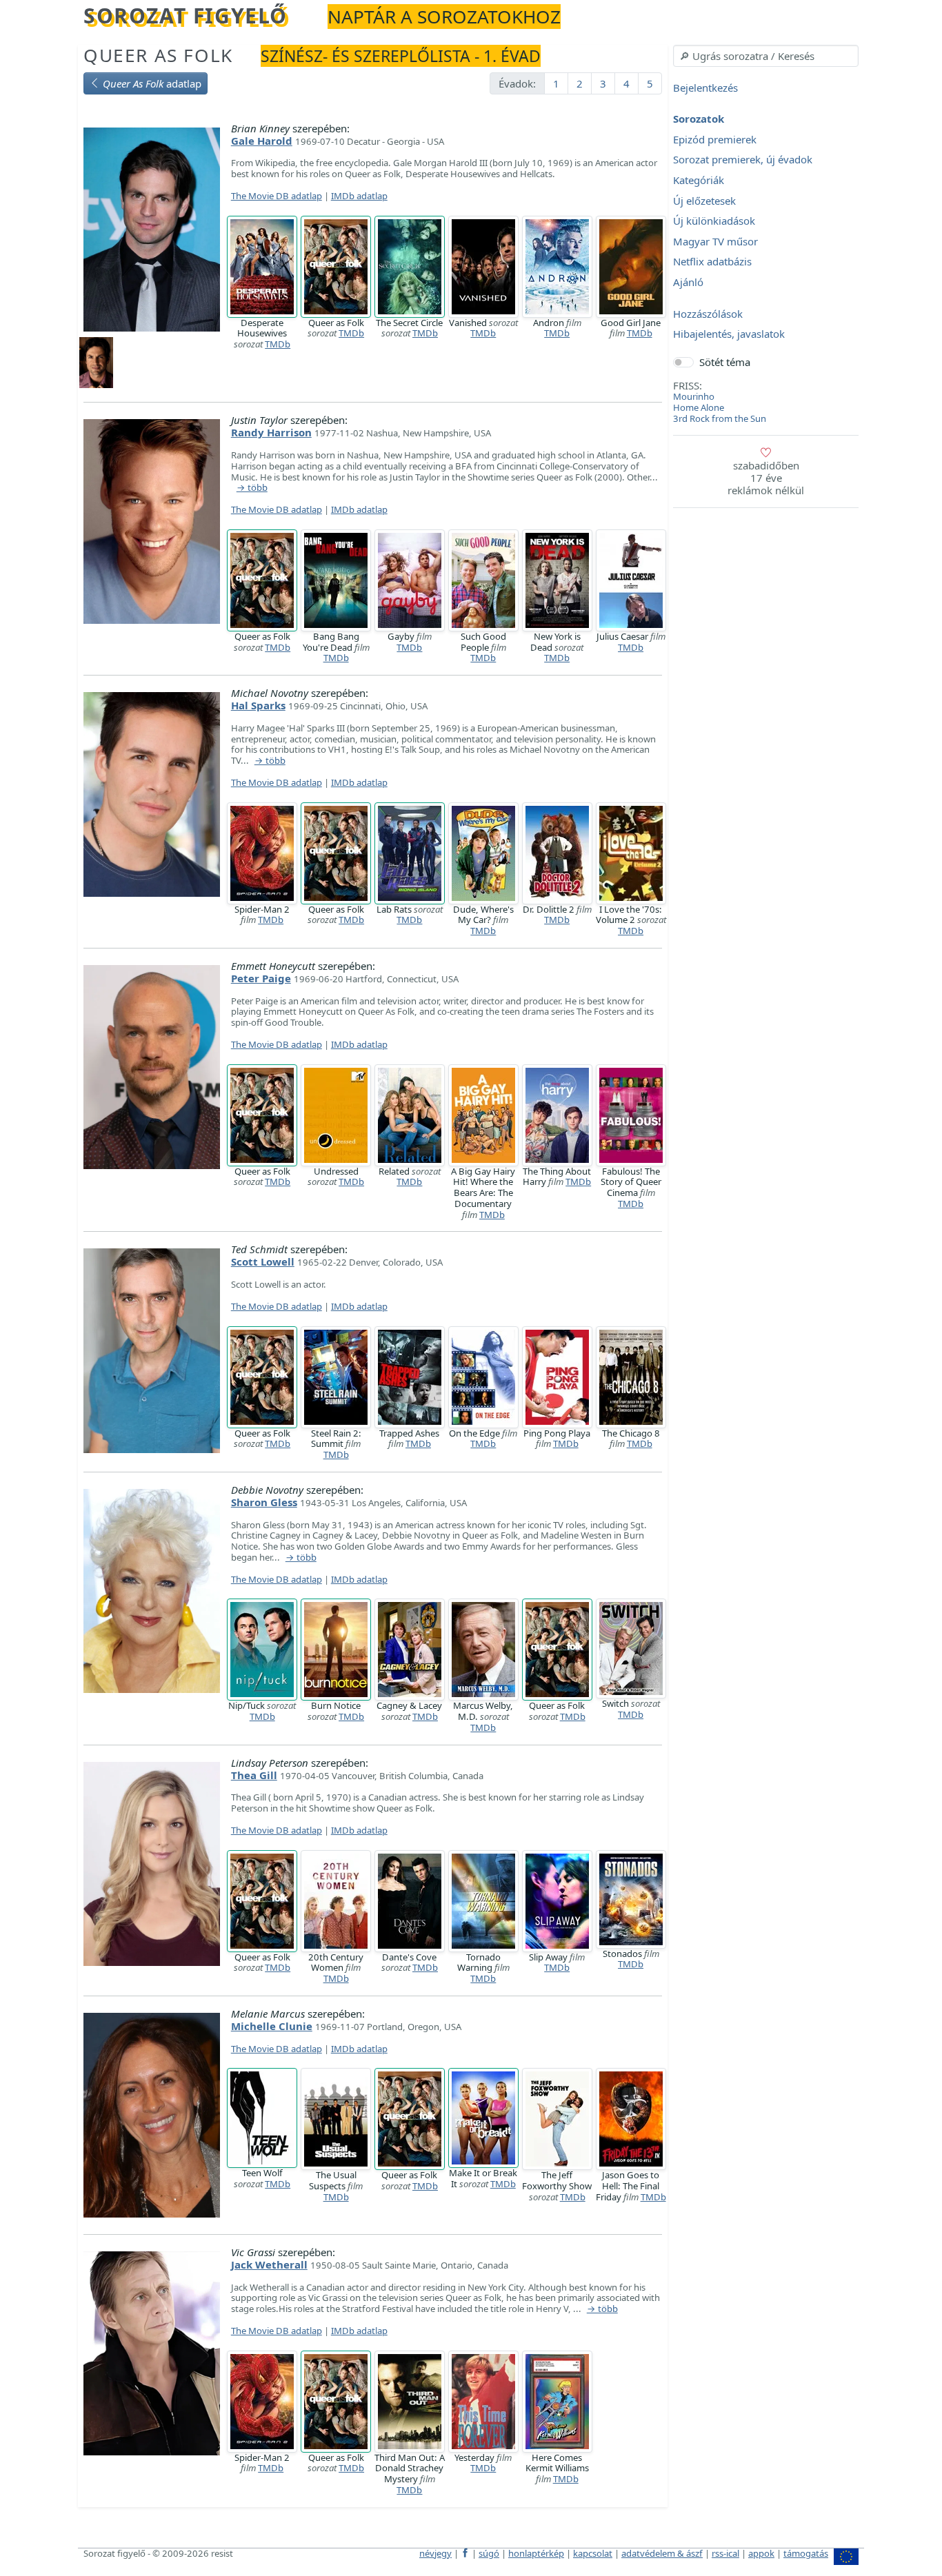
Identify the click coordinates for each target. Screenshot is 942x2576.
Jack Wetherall (269, 2264)
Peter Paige (261, 978)
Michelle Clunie (272, 2026)
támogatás (806, 2553)
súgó (489, 2553)
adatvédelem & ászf (662, 2553)
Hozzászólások (708, 314)
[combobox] (766, 56)
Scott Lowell (263, 1261)
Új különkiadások (714, 221)
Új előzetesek (704, 201)
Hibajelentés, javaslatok (729, 334)
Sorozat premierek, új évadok (743, 160)
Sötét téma (725, 362)
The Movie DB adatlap (277, 196)
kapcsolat (593, 2553)
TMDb (278, 344)
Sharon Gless (264, 1502)
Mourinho (694, 396)
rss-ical (725, 2553)
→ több (252, 488)
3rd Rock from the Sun (720, 418)
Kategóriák (699, 180)
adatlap (152, 83)
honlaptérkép (536, 2553)
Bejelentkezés (705, 88)
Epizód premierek (715, 139)
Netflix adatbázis (712, 262)
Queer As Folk (158, 55)
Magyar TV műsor (715, 241)
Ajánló (688, 282)
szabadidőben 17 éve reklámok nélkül (766, 478)
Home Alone (699, 407)
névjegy (435, 2553)
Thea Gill (254, 1775)
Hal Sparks (258, 705)
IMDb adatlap (359, 196)
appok (761, 2553)
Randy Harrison (271, 432)
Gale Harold (262, 141)
